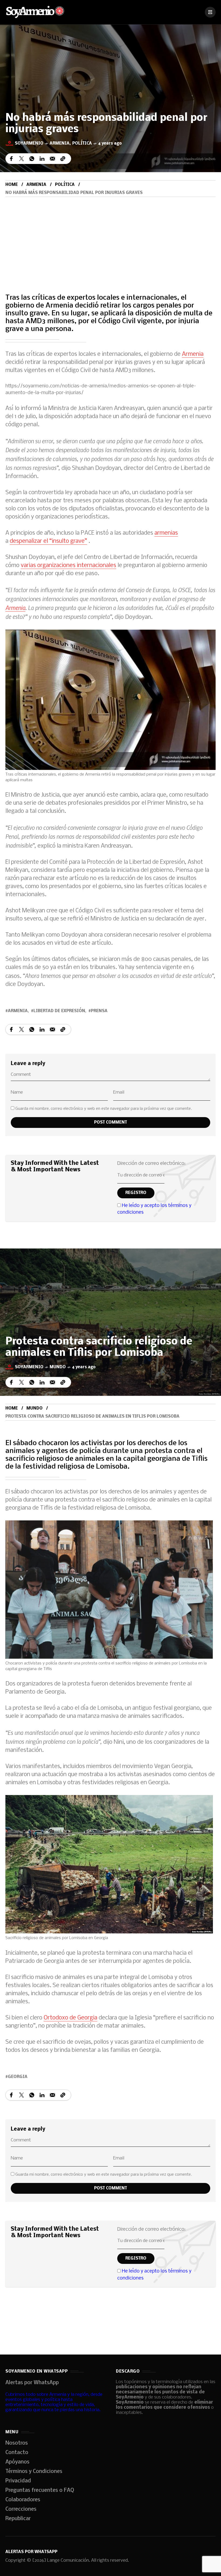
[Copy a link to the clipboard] (63, 159)
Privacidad (18, 2481)
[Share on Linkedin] (42, 159)
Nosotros (17, 2443)
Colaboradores (23, 2500)
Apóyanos (17, 2462)
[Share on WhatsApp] (32, 159)
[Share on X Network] (22, 159)
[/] (210, 12)
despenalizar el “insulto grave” (48, 541)
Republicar (18, 2519)
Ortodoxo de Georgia (70, 2018)
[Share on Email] (52, 159)
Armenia (60, 144)
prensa (99, 1011)
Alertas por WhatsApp (32, 2383)
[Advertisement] (110, 237)
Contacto (17, 2453)
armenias (166, 533)
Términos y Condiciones (34, 2472)
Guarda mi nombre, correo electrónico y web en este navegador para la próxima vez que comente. (104, 1109)
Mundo (58, 1367)
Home (12, 185)
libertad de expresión (59, 1011)
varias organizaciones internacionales (68, 566)
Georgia (18, 2077)
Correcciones (21, 2509)
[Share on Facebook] (11, 159)
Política (82, 144)
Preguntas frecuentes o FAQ (40, 2490)
